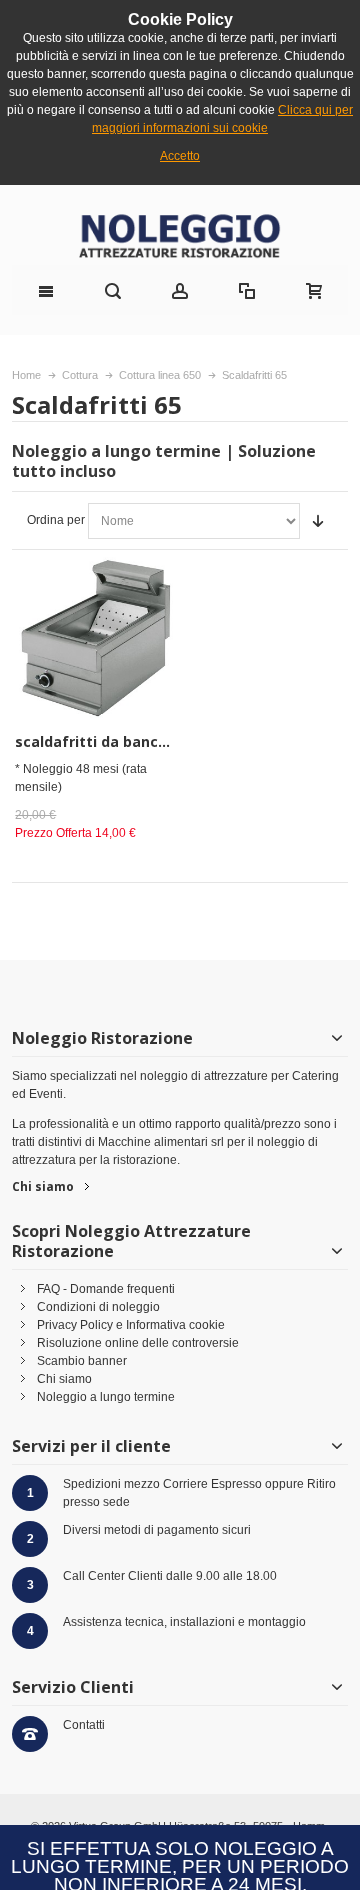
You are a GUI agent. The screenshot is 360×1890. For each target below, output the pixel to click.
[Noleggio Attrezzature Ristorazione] (180, 235)
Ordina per (56, 520)
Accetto (180, 156)
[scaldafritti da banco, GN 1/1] (95, 637)
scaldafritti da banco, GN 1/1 (118, 741)
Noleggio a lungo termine (106, 1397)
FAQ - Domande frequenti (106, 1289)
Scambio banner (82, 1361)
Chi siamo (43, 1186)
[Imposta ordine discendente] (318, 521)
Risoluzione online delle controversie (138, 1343)
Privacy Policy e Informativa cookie (131, 1325)
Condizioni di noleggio (98, 1307)
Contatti (84, 1725)
